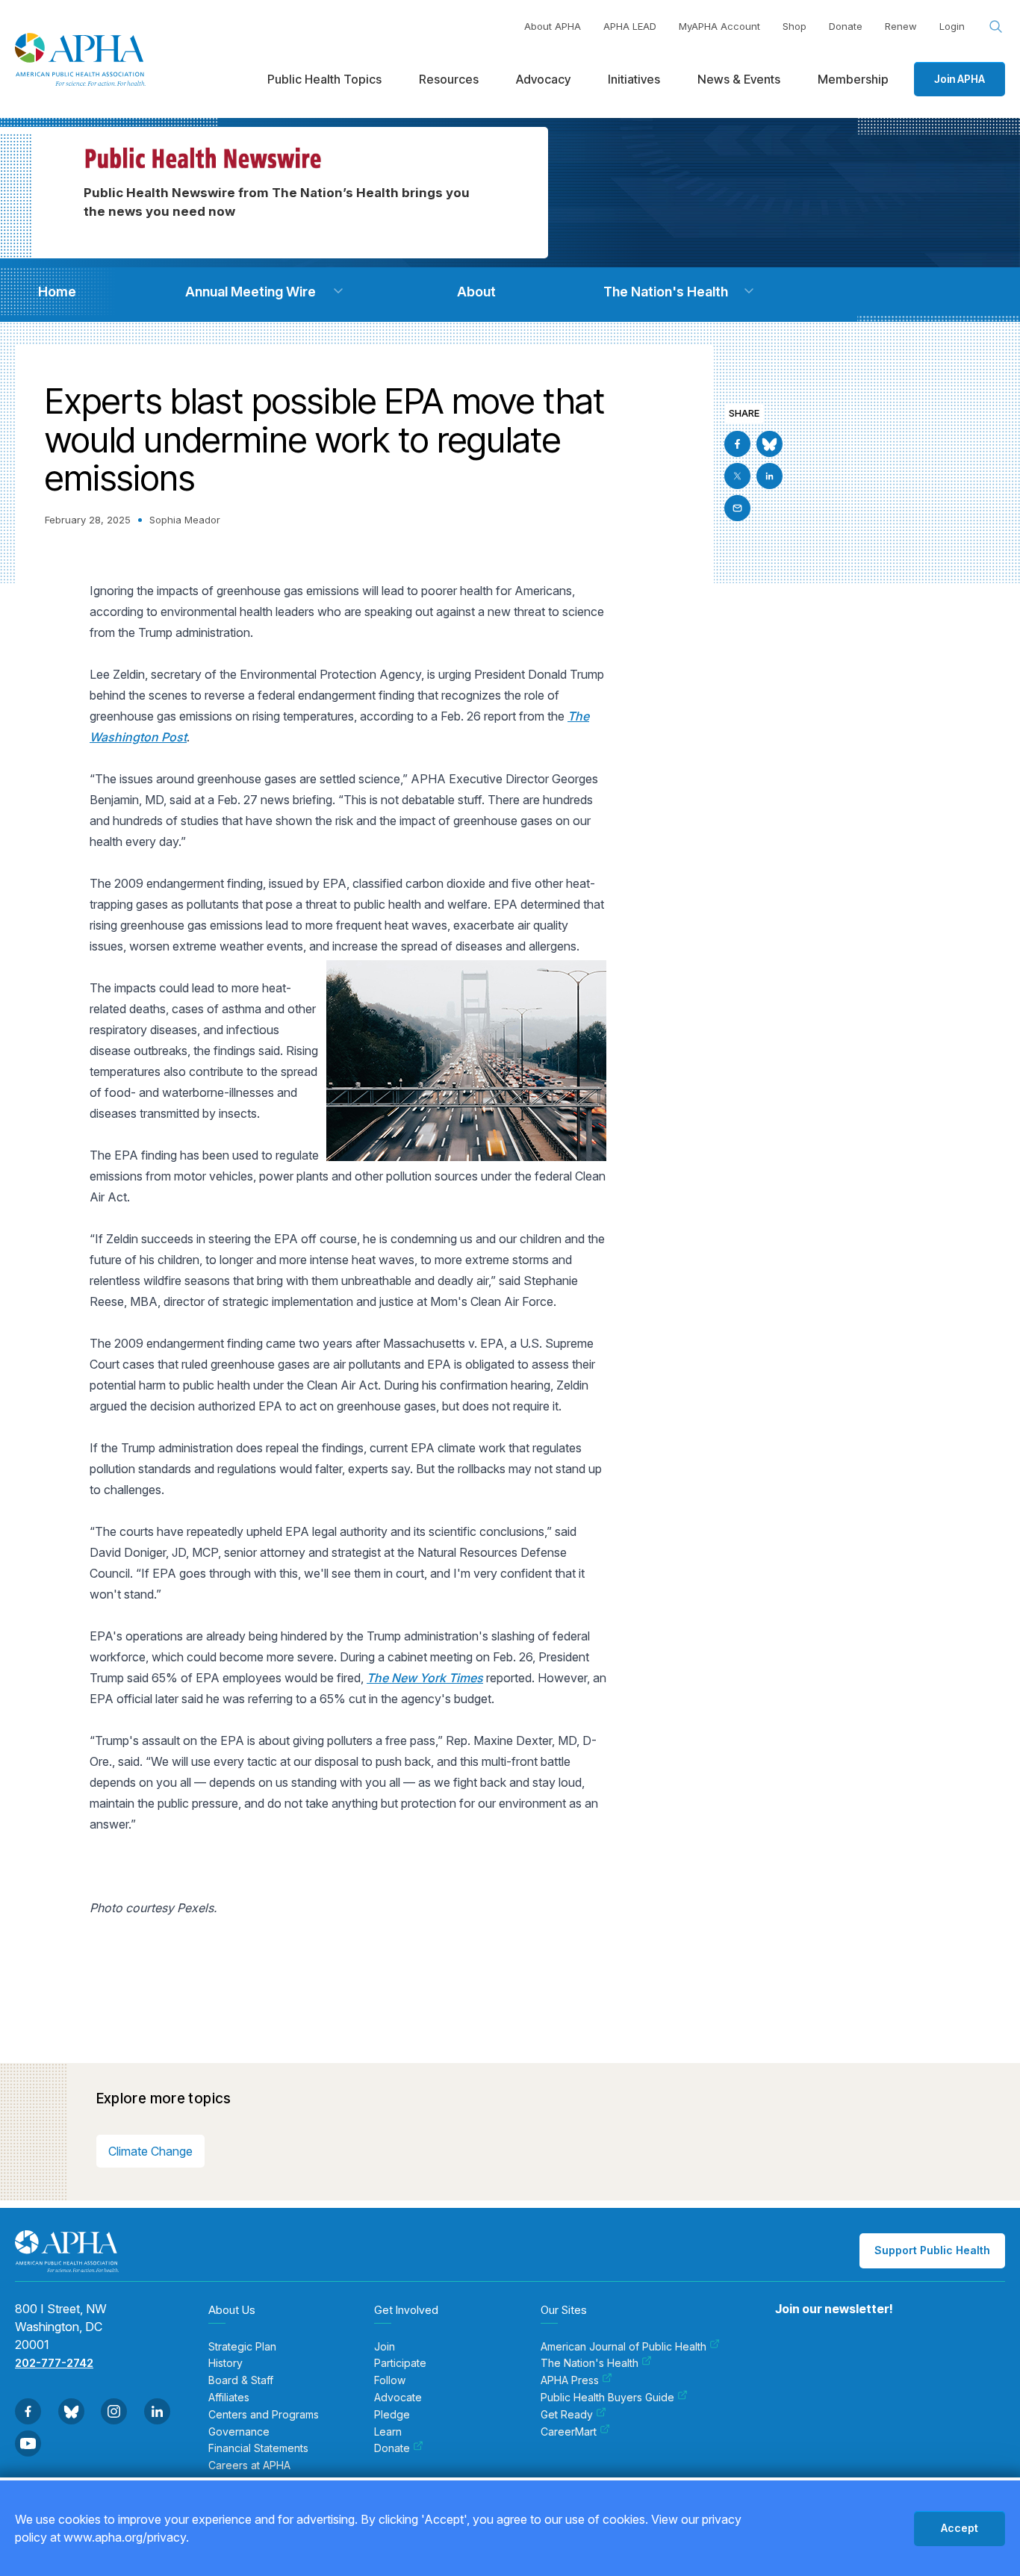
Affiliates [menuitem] (229, 2398)
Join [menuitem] (385, 2347)
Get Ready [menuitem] (567, 2415)
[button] (338, 291)
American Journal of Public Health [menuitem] (623, 2347)
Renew (901, 26)
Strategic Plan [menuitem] (242, 2347)
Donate (846, 26)
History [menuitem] (226, 2363)
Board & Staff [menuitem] (241, 2380)
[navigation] (57, 292)
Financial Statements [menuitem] (258, 2448)
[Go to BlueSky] (769, 444)
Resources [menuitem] (449, 79)
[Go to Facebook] (737, 444)
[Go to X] (737, 476)
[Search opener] (996, 27)
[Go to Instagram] (114, 2411)
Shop (794, 26)
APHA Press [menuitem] (570, 2380)
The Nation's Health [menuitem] (590, 2363)
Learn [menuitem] (388, 2432)
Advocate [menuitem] (398, 2398)
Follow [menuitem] (390, 2380)
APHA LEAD (630, 26)
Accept (960, 2528)
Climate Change (150, 2151)
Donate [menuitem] (392, 2448)
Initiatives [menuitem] (634, 79)
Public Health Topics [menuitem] (324, 79)
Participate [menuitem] (400, 2363)
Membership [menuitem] (853, 79)
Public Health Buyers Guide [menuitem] (607, 2398)
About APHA (553, 26)
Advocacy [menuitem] (543, 79)
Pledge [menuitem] (392, 2415)
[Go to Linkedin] (769, 476)
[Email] (737, 508)
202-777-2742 (54, 2363)
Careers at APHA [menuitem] (249, 2465)
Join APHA (960, 79)
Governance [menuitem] (239, 2432)
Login (952, 26)
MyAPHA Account (719, 26)
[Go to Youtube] (28, 2443)
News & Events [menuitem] (739, 79)
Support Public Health (932, 2250)
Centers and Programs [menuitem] (264, 2415)
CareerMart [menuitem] (569, 2432)
